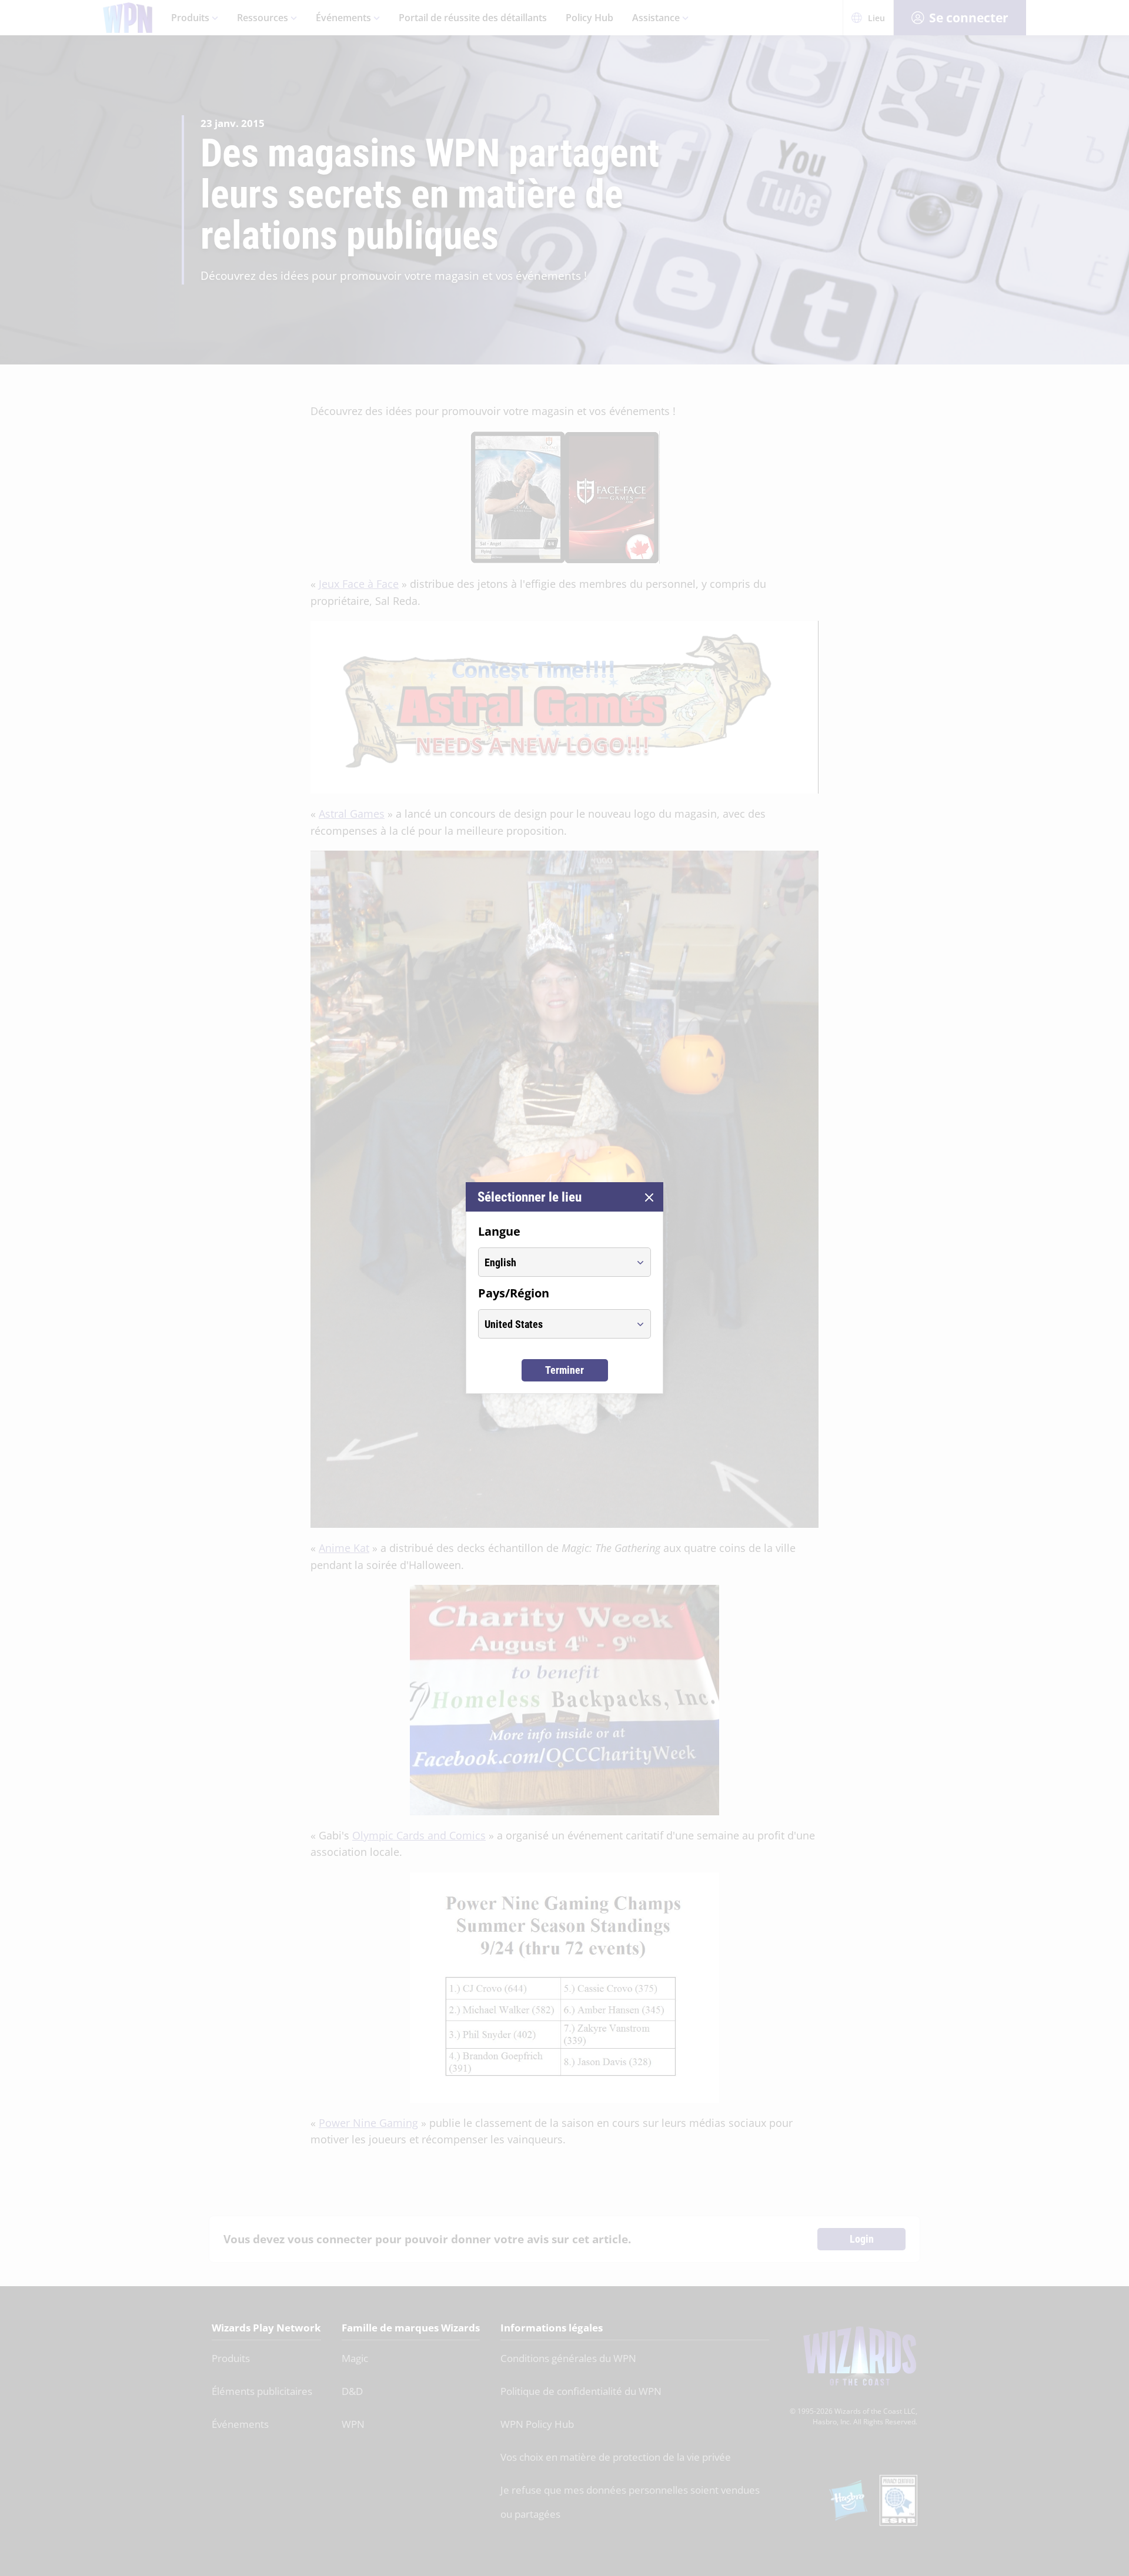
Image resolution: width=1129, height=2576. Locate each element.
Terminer (564, 1370)
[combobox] (554, 1262)
